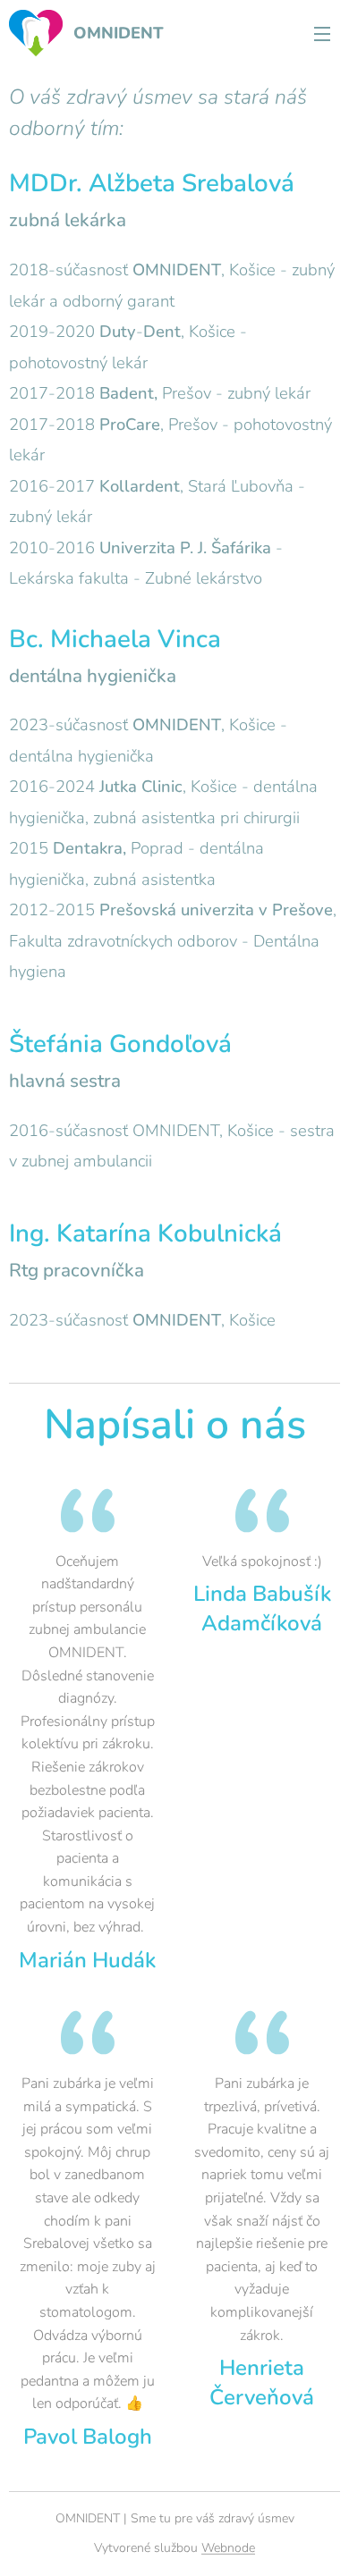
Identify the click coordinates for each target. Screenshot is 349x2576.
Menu (322, 33)
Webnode (228, 2548)
